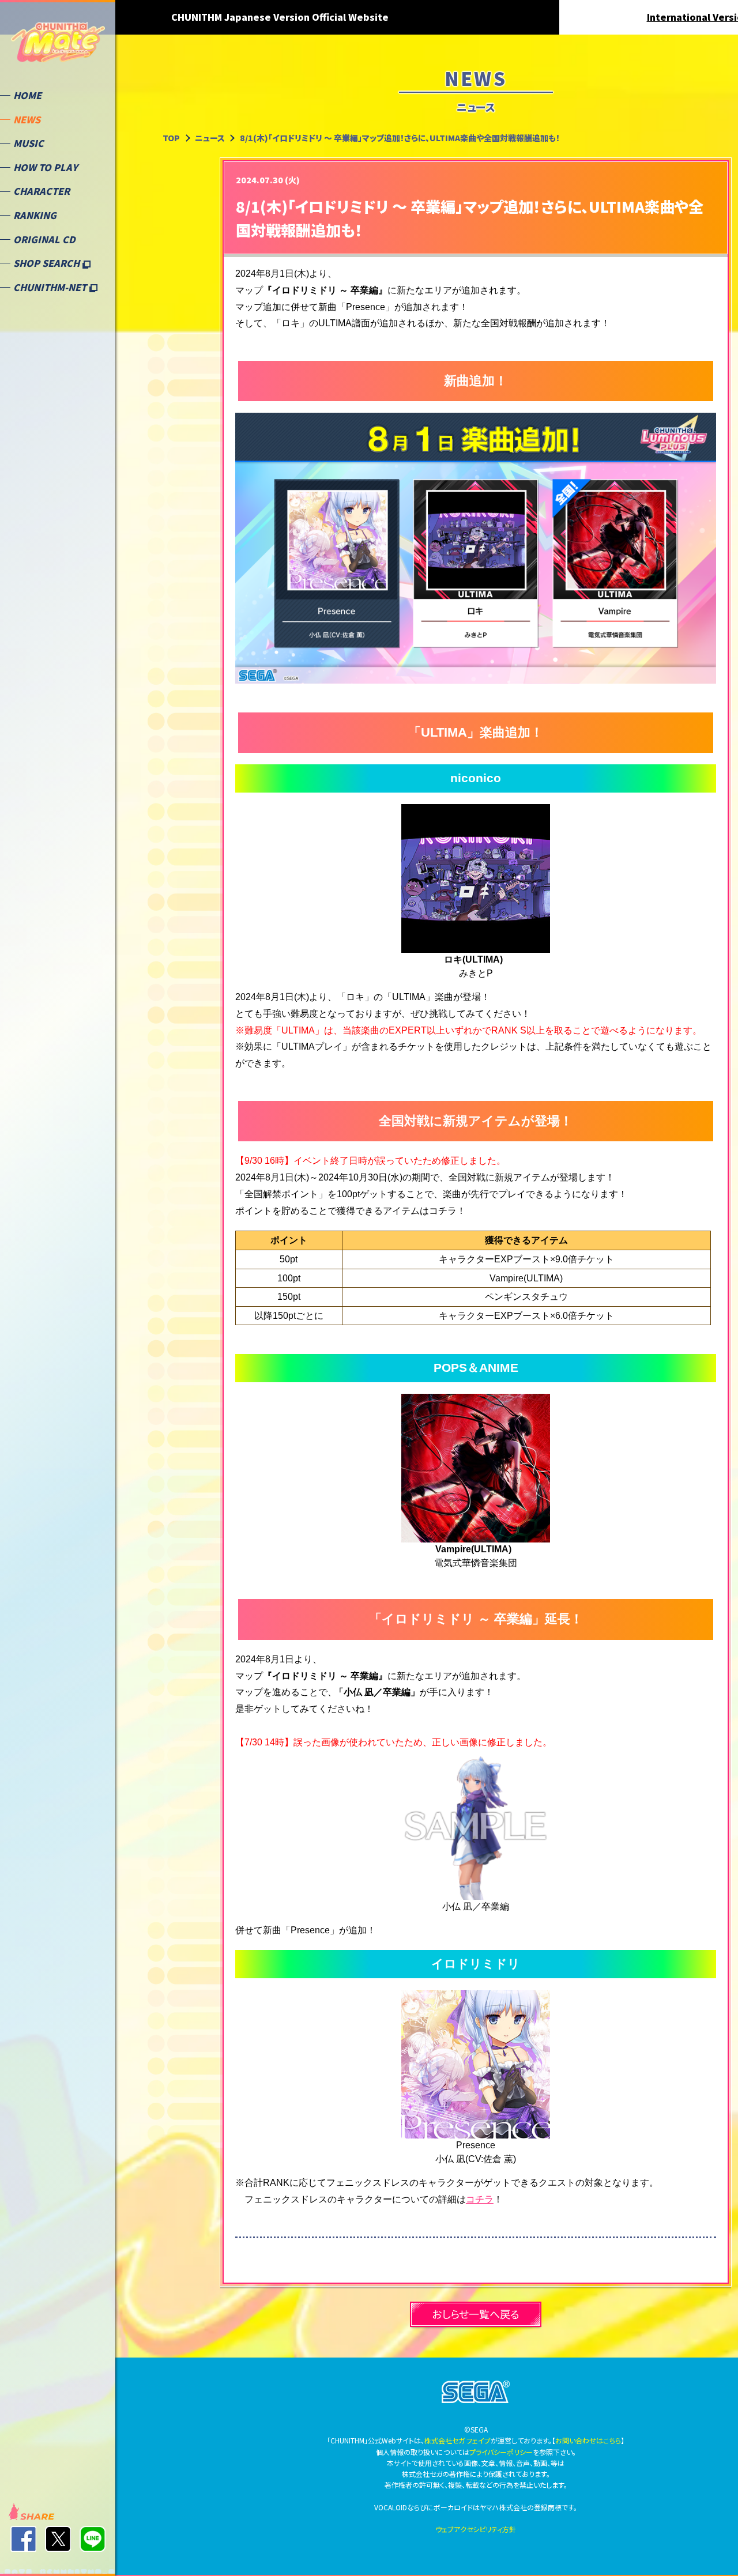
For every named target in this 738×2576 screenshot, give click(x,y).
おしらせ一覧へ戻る (476, 2314)
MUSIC (29, 143)
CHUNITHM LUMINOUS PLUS (58, 46)
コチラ (480, 2199)
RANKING (35, 215)
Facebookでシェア (23, 2539)
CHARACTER (42, 191)
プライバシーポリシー (501, 2452)
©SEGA (476, 2392)
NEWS (27, 119)
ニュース (210, 138)
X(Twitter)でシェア (58, 2539)
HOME (27, 95)
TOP (171, 138)
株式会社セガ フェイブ (458, 2440)
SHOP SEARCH (48, 263)
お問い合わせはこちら (588, 2440)
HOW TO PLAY (46, 167)
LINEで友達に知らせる (93, 2539)
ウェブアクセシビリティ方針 (476, 2529)
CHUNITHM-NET (51, 287)
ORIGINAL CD (44, 239)
